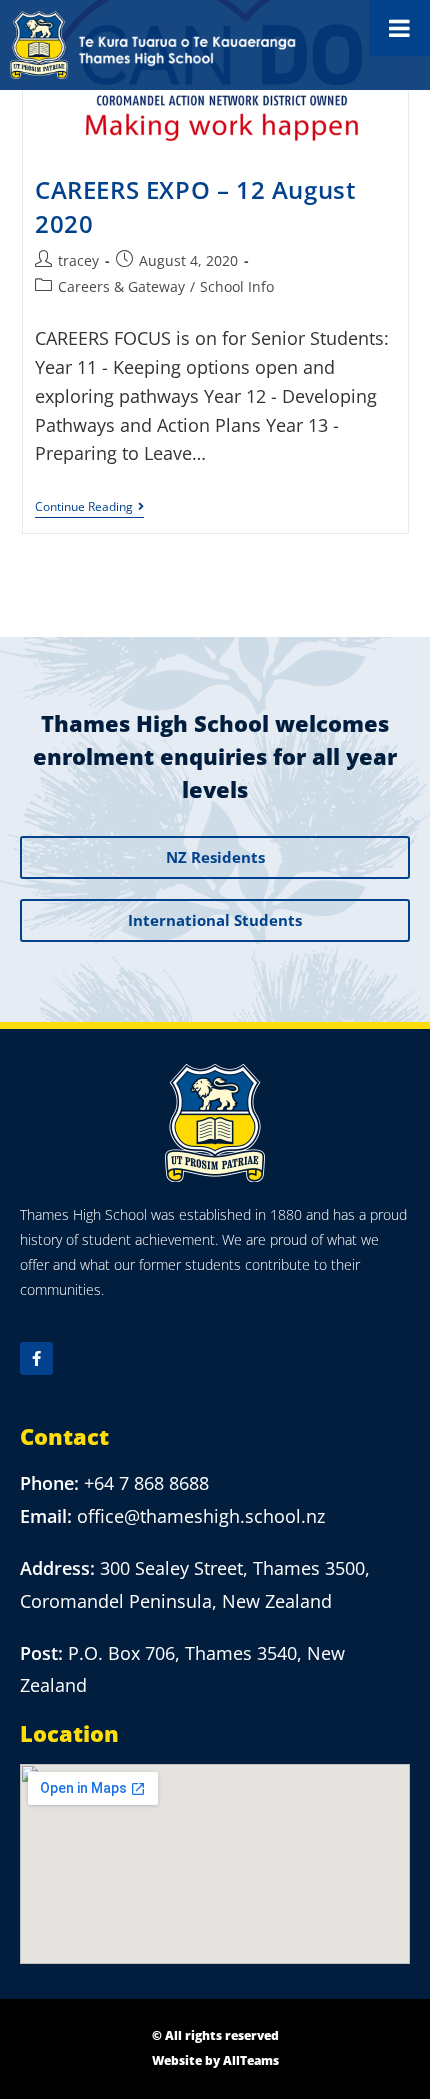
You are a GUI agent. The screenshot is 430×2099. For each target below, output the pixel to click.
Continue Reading (89, 507)
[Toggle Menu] (399, 28)
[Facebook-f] (36, 1358)
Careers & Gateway (121, 286)
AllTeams (251, 2060)
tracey (78, 260)
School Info (237, 286)
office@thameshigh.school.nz (201, 1516)
